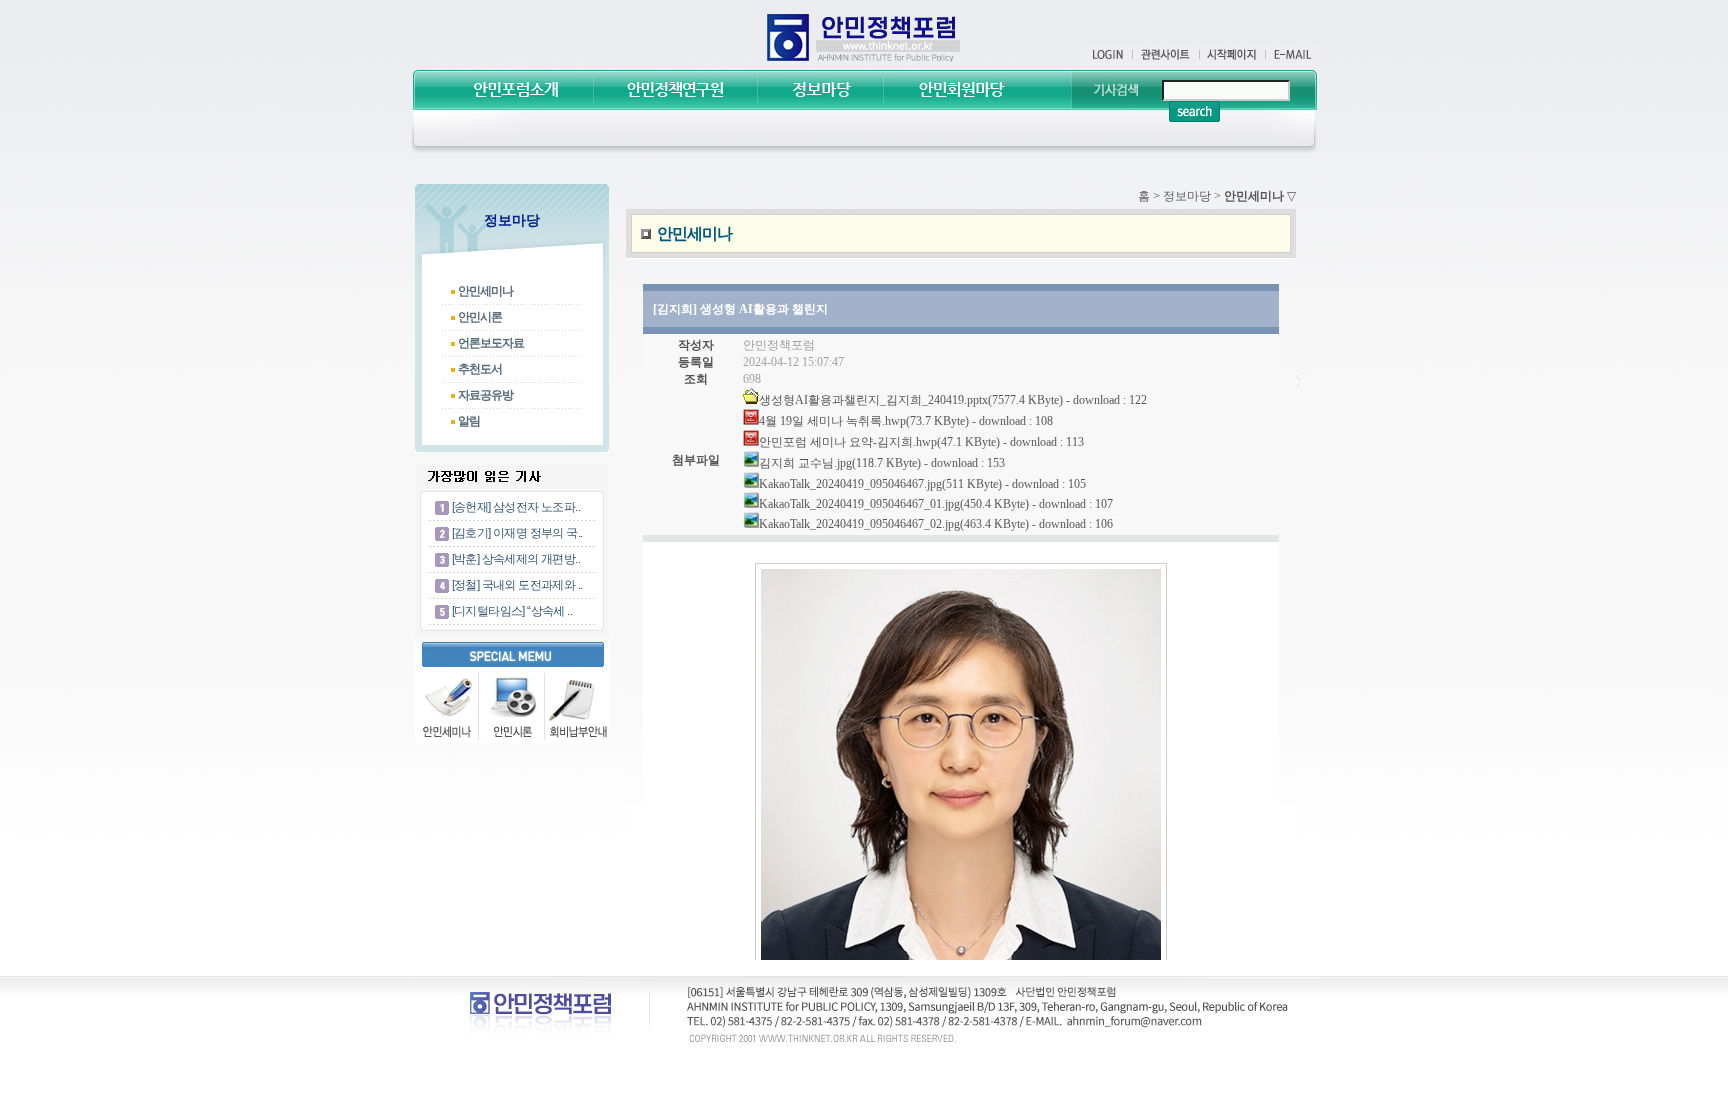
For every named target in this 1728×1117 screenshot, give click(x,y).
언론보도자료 (491, 343)
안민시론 (480, 317)
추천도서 (480, 369)
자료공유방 (485, 395)
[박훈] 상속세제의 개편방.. (516, 559)
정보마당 (1187, 196)
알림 (469, 421)
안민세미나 (485, 291)
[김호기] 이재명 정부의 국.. (517, 533)
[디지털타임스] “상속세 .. (512, 611)
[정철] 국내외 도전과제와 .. (517, 585)
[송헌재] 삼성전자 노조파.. (516, 507)
